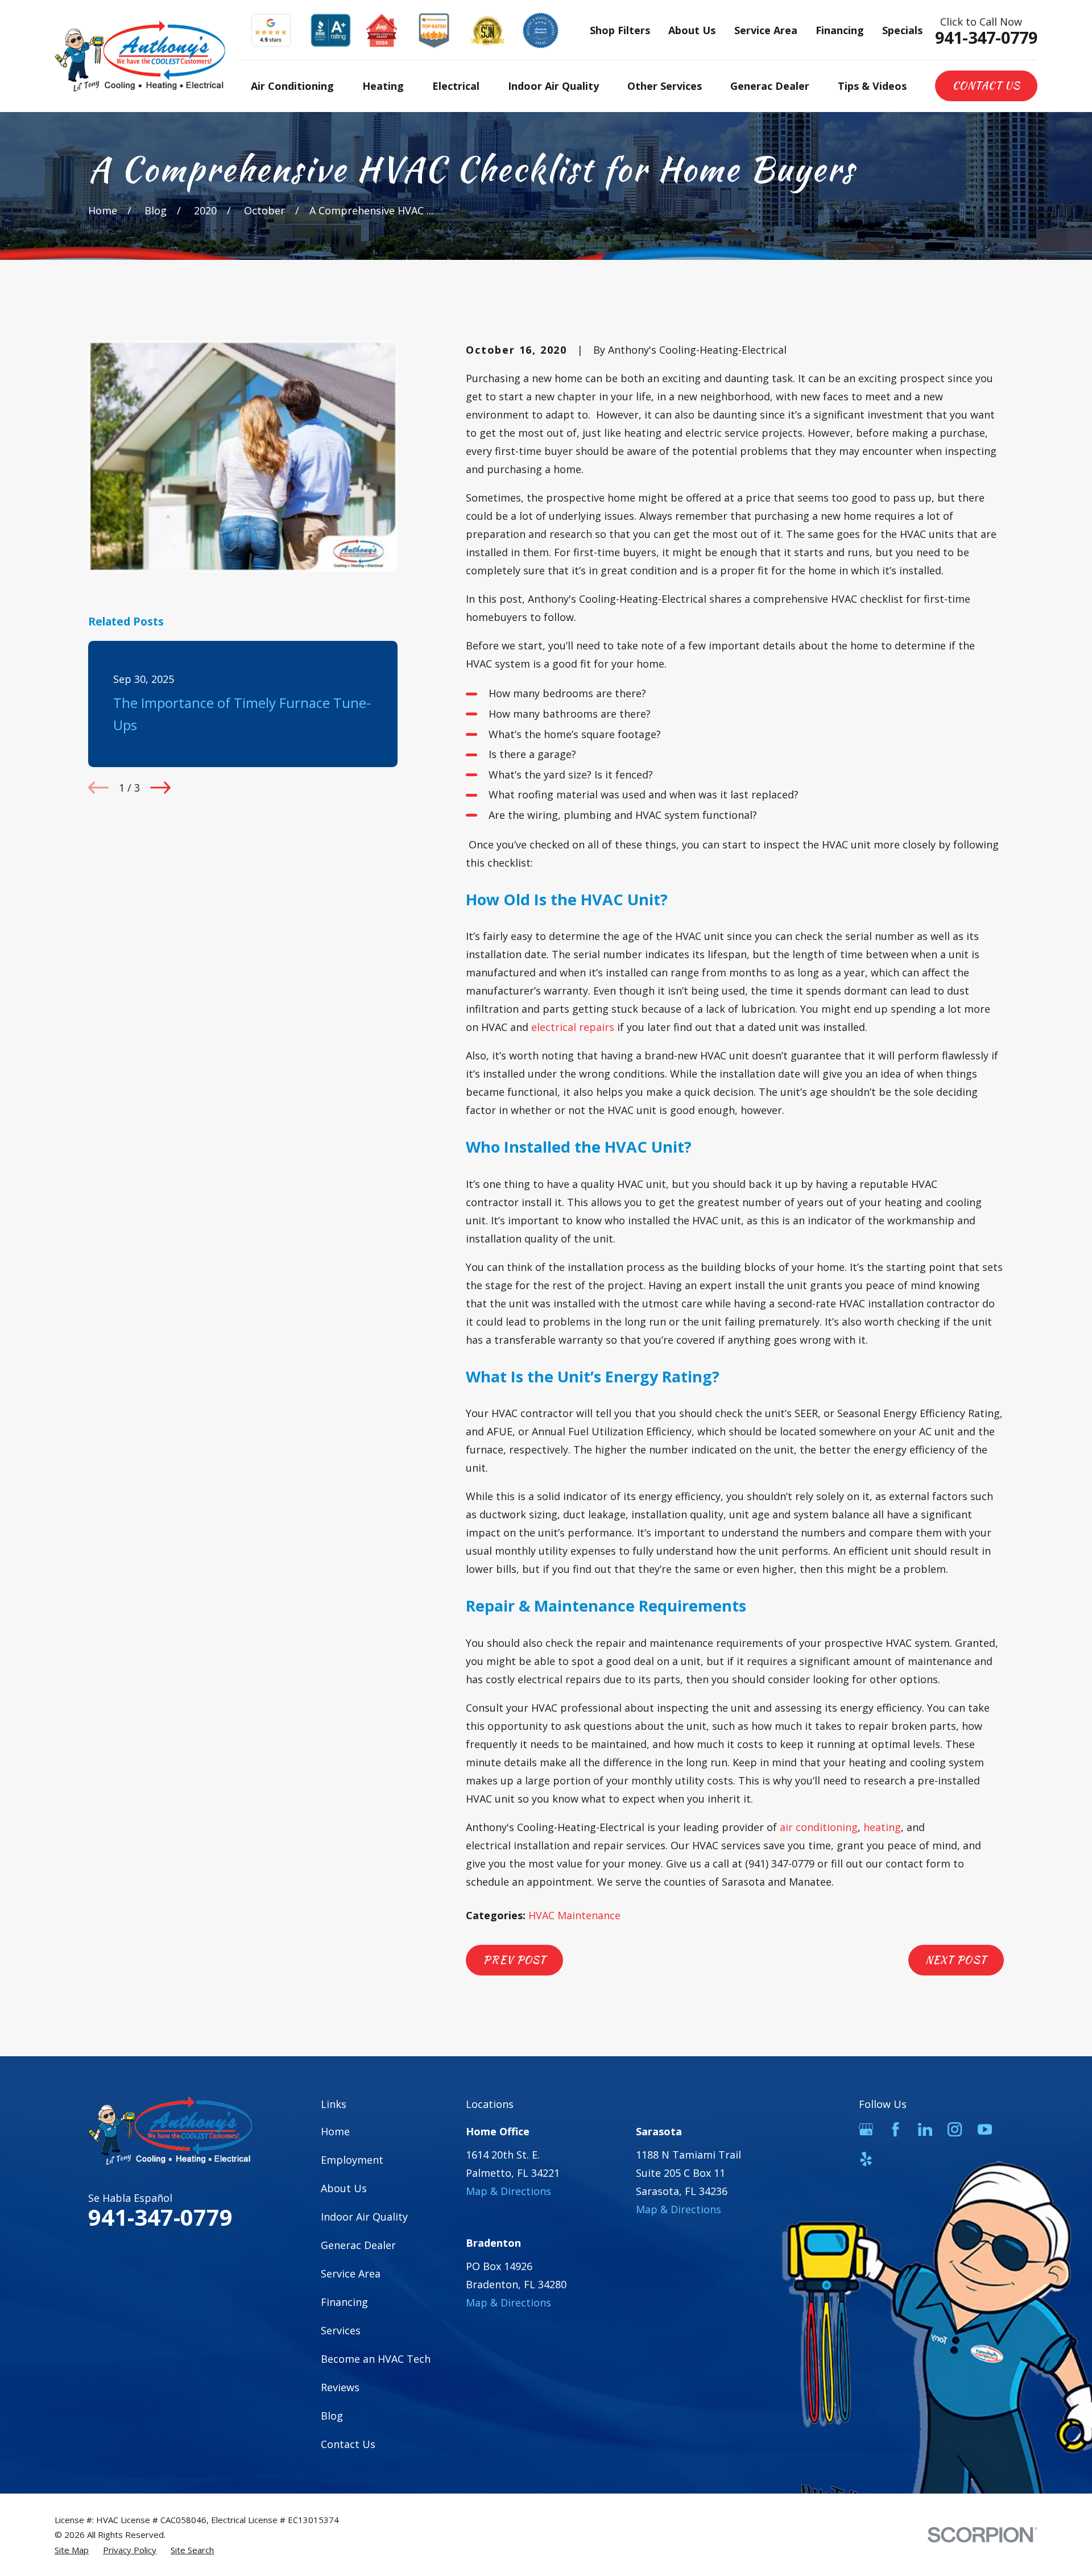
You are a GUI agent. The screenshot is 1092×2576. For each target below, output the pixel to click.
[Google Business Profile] (866, 2129)
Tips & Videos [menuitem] (872, 86)
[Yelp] (866, 2159)
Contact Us (986, 86)
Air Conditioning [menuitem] (292, 86)
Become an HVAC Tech (376, 2359)
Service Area (766, 30)
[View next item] (160, 788)
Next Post (956, 1960)
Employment (352, 2160)
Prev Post (514, 1960)
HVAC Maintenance (574, 1915)
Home (335, 2131)
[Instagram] (955, 2129)
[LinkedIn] (925, 2129)
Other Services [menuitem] (665, 86)
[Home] (140, 56)
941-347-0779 (986, 38)
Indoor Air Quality (364, 2217)
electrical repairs (573, 1027)
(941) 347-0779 (780, 1863)
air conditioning (819, 1827)
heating (882, 1827)
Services (341, 2330)
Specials (902, 30)
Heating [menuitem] (383, 86)
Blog (332, 2416)
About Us (692, 30)
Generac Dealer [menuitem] (770, 86)
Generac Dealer (358, 2245)
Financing (840, 30)
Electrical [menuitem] (456, 86)
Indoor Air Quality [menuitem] (553, 86)
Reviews (340, 2387)
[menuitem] (72, 2550)
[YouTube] (985, 2129)
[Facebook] (895, 2129)
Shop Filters (620, 30)
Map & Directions (508, 2191)
